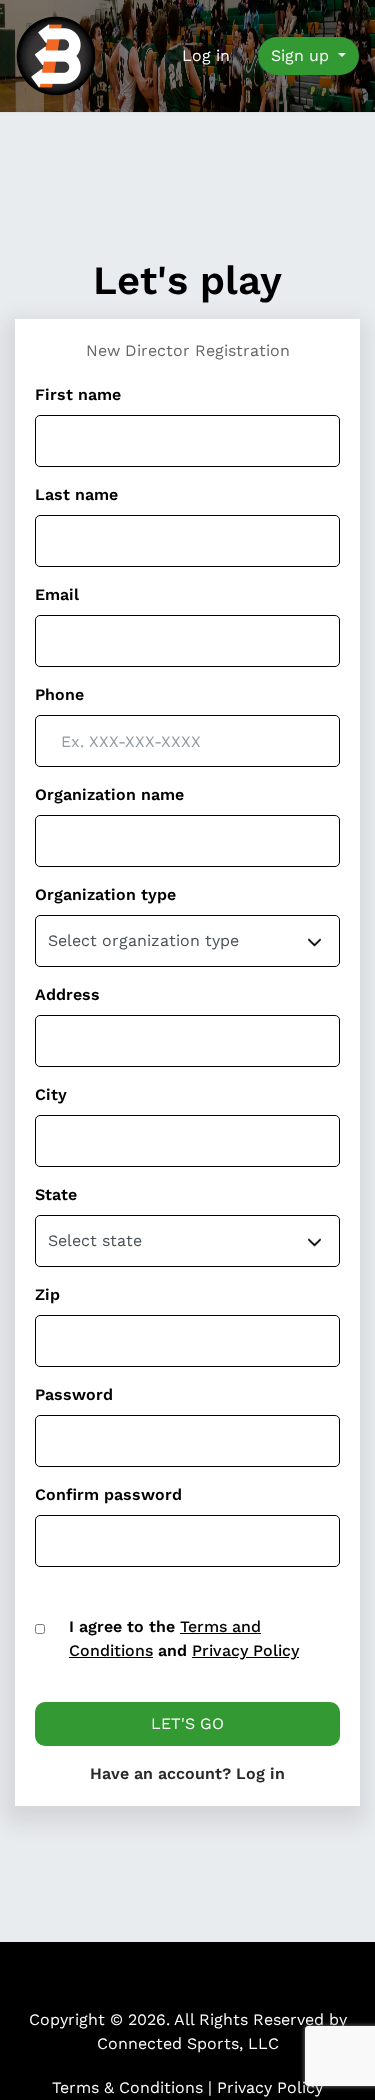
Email (57, 594)
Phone (59, 694)
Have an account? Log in (187, 1773)
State (56, 1194)
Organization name (109, 794)
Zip (47, 1294)
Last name (76, 494)
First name (78, 394)
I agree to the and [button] (184, 1638)
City (51, 1094)
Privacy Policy (270, 2087)
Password (74, 1394)
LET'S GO (187, 1723)
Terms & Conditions (130, 2087)
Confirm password (108, 1494)
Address (67, 994)
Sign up (302, 55)
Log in (206, 55)
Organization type (105, 894)
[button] (40, 1629)
